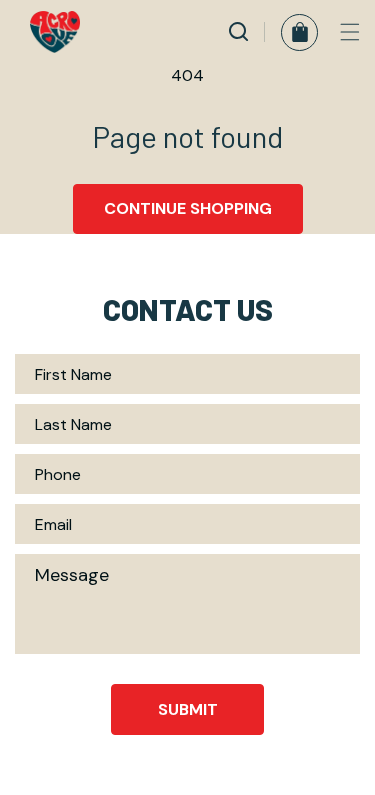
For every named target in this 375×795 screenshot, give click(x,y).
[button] (350, 32)
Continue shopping (188, 208)
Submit (188, 709)
